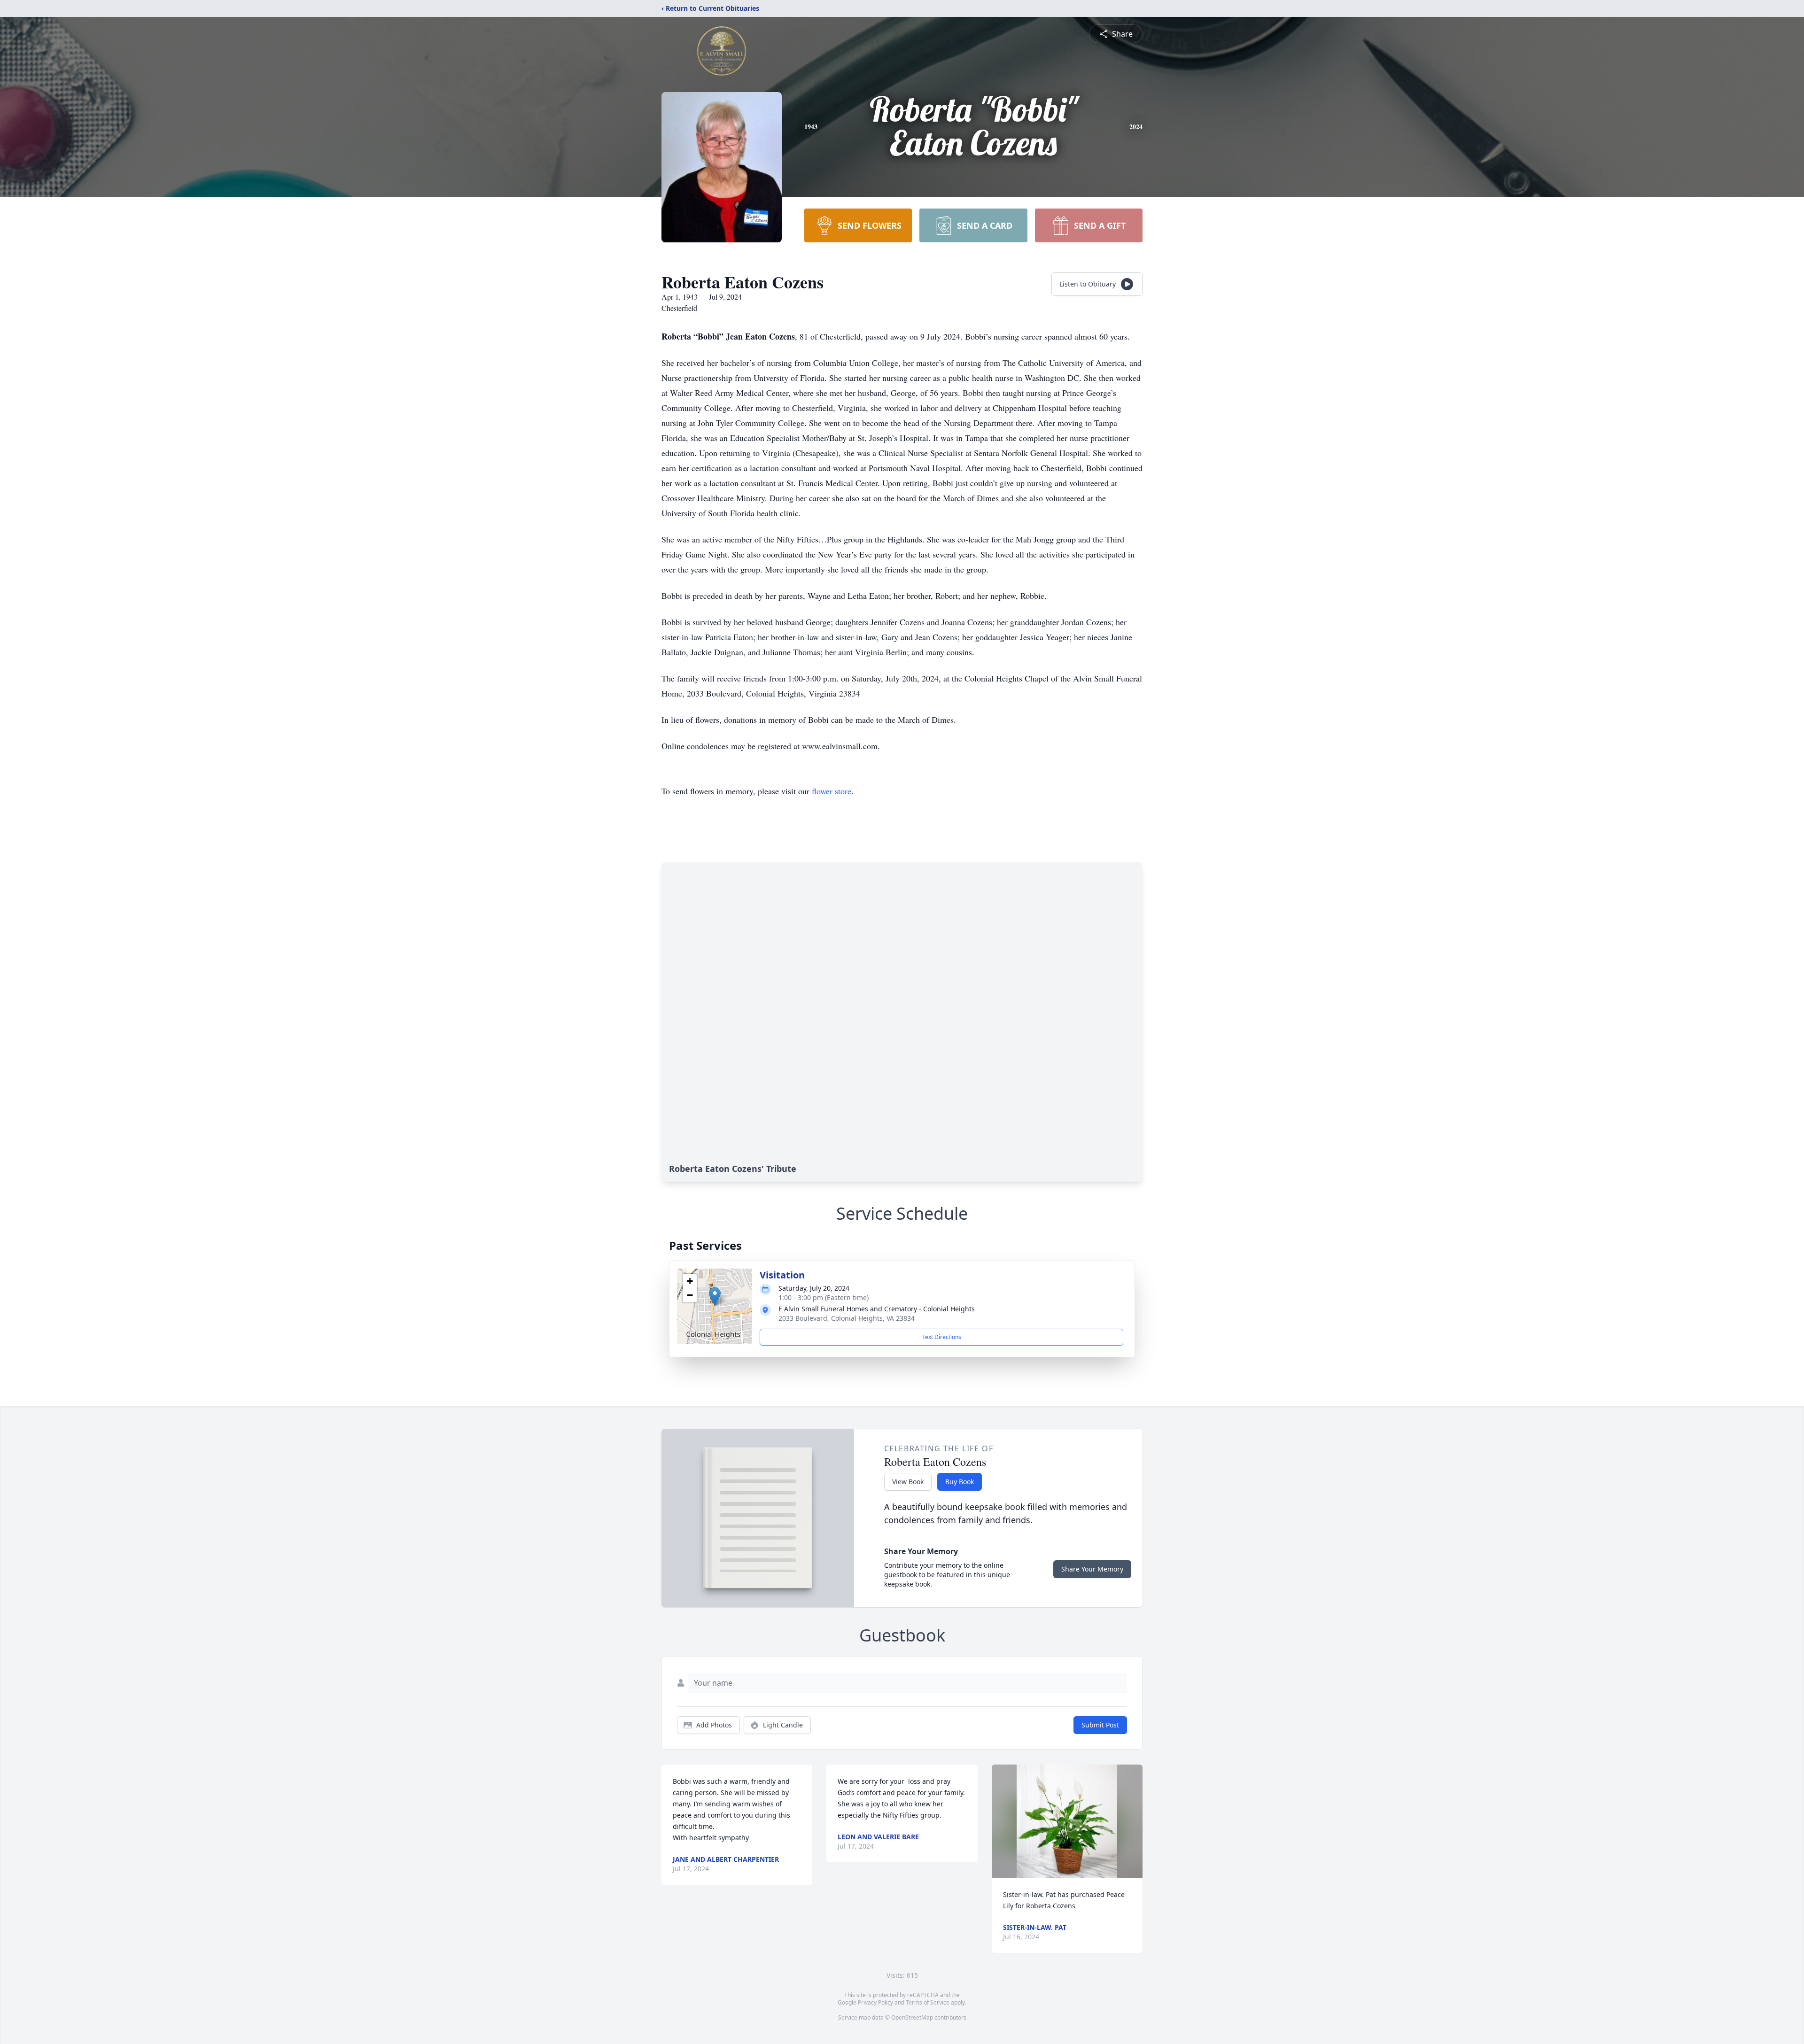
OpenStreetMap (912, 2017)
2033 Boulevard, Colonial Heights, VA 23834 (847, 1318)
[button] (715, 1297)
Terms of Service (928, 2002)
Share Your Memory (1092, 1569)
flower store (832, 791)
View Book (908, 1482)
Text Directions (942, 1337)
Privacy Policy (875, 2002)
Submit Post (1100, 1725)
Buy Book (960, 1482)
